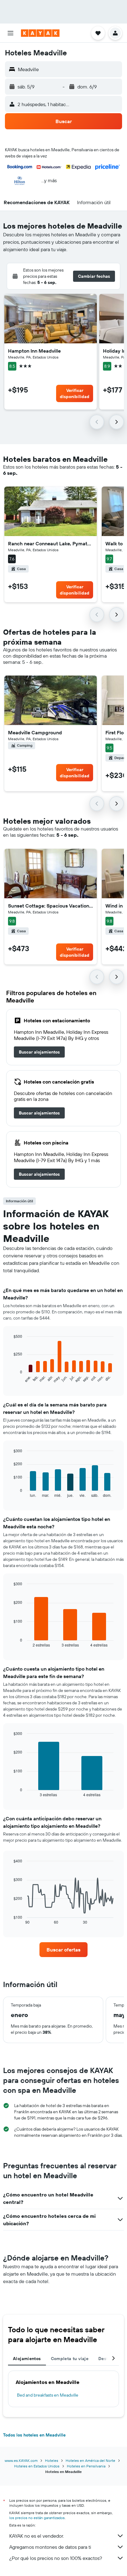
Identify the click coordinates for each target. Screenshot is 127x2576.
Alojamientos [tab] (27, 2359)
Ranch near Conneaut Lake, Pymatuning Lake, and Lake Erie (51, 543)
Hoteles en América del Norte (90, 2460)
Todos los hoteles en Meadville (34, 2435)
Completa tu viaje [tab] (70, 2359)
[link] (39, 1052)
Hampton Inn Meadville (34, 351)
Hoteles (52, 2460)
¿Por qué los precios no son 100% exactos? (56, 2558)
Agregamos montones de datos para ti (50, 2547)
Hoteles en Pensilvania (86, 2466)
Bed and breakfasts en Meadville (48, 2395)
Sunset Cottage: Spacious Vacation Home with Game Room (51, 906)
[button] (10, 33)
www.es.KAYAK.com (21, 2460)
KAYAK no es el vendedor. (37, 2536)
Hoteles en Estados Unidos (37, 2466)
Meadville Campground (35, 732)
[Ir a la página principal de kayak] (40, 33)
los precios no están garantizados (37, 2518)
